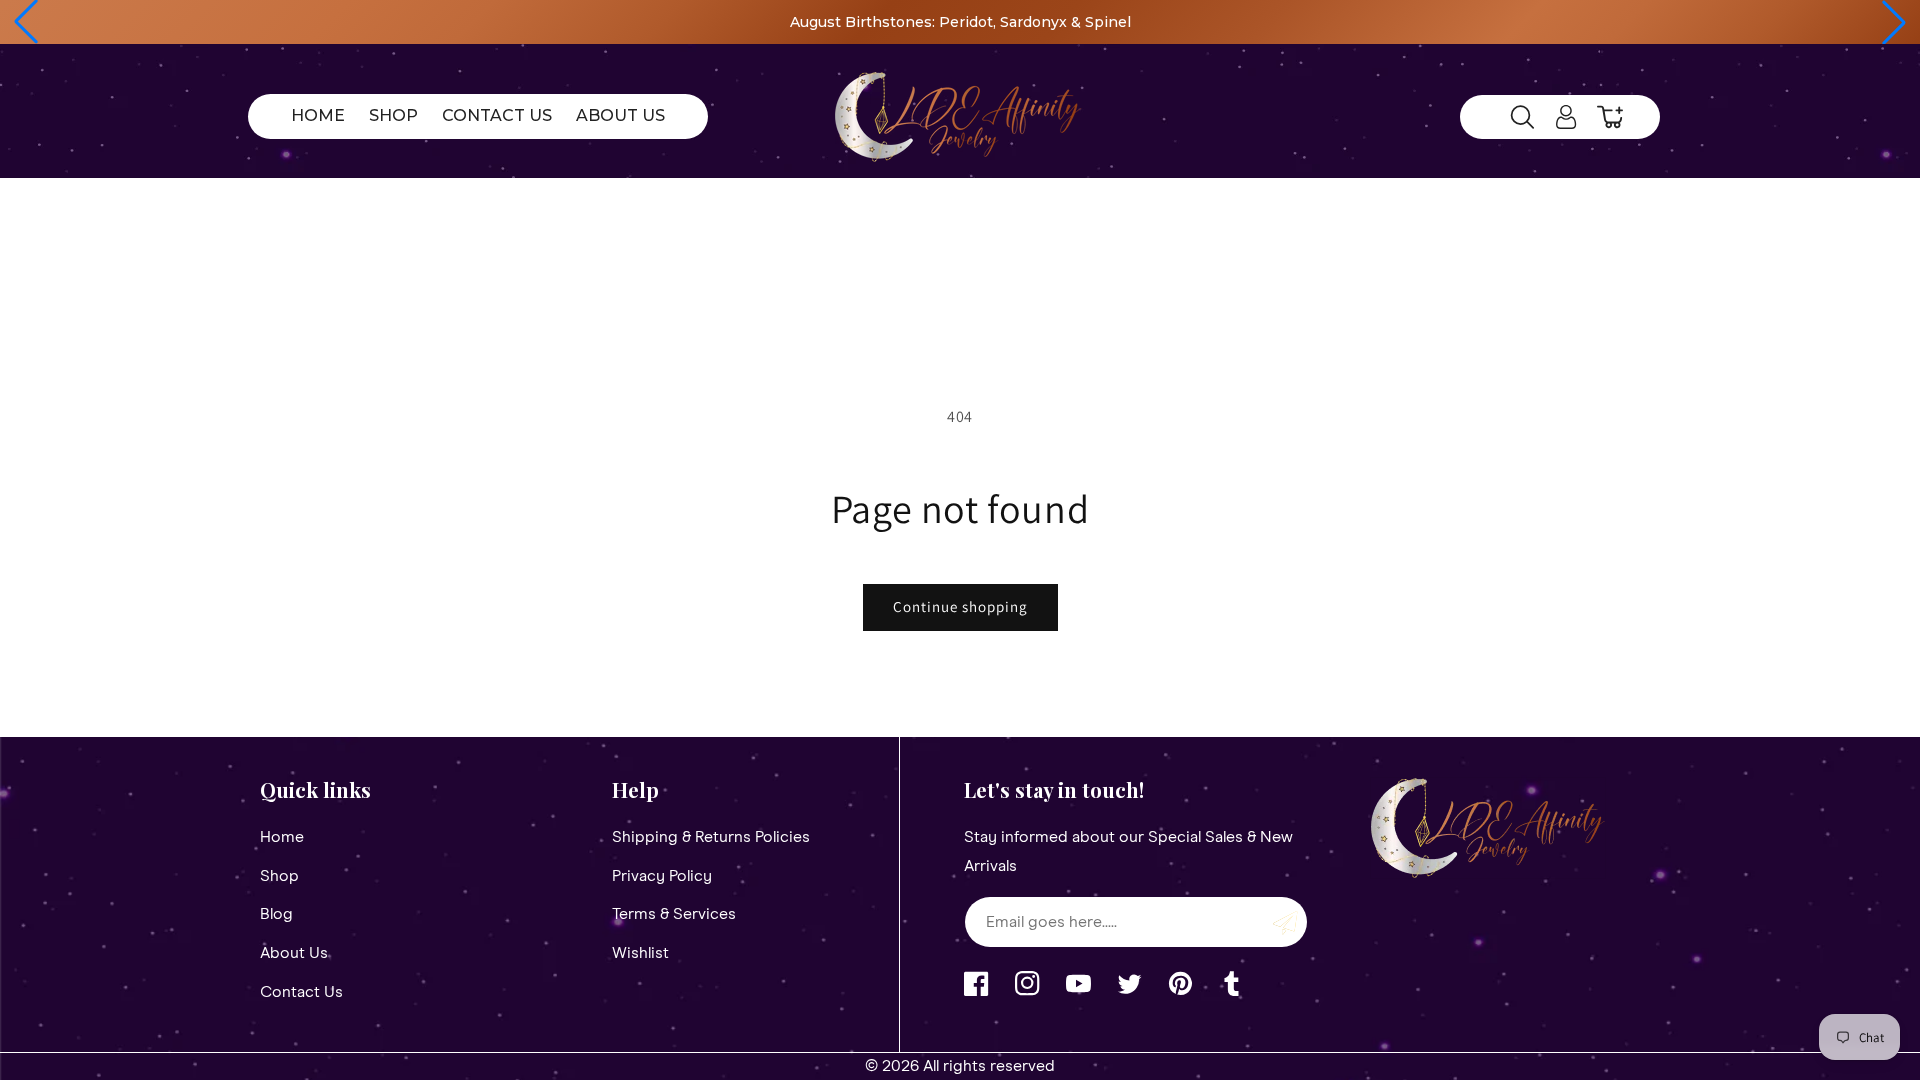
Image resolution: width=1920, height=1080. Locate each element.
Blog (276, 914)
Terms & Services (674, 914)
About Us (294, 953)
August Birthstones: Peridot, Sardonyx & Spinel (960, 22)
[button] (26, 22)
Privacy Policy (662, 876)
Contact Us (301, 992)
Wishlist (640, 953)
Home (282, 837)
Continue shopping (960, 606)
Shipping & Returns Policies (711, 837)
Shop (279, 876)
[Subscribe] (1285, 922)
